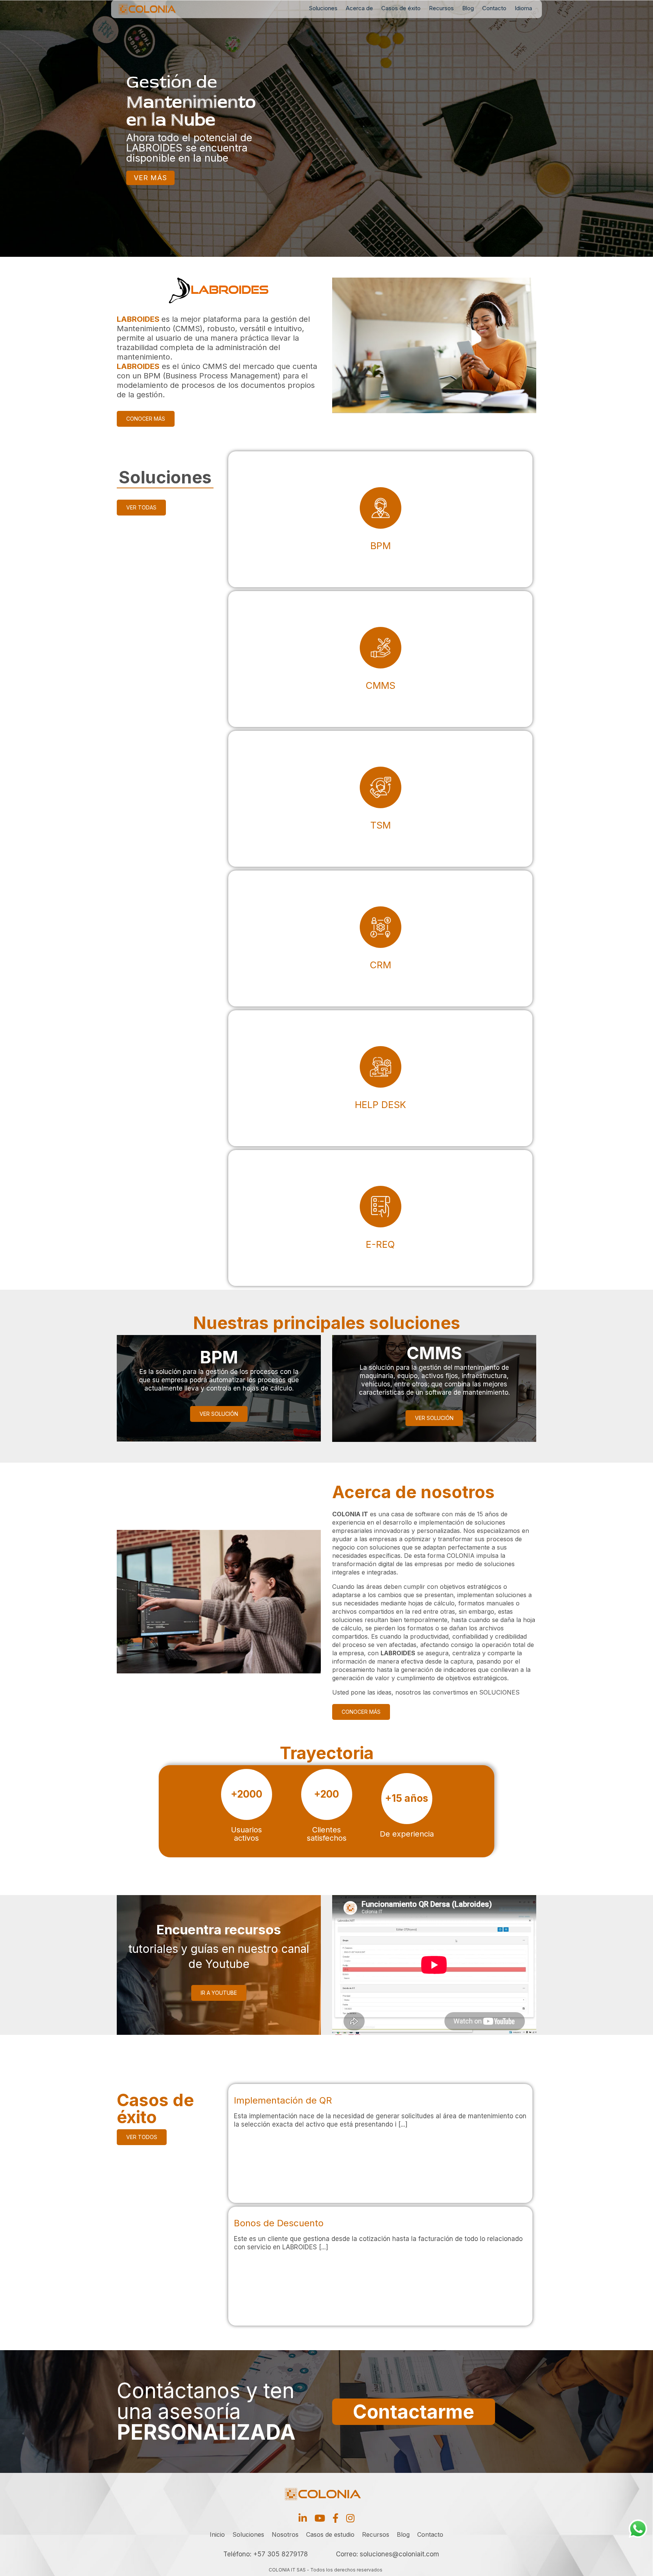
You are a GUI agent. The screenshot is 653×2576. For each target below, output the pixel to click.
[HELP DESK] (380, 1078)
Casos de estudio (330, 2534)
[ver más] (380, 2143)
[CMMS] (380, 659)
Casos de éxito (401, 8)
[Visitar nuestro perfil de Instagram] (350, 2518)
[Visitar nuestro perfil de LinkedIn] (303, 2518)
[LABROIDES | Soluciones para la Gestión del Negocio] (159, 9)
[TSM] (380, 799)
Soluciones (323, 8)
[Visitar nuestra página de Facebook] (336, 2518)
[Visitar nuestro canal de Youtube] (320, 2518)
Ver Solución (219, 1414)
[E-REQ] (380, 1218)
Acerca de (359, 8)
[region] (326, 128)
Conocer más (146, 419)
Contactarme (414, 2412)
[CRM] (380, 938)
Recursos (441, 8)
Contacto (494, 8)
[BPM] (380, 519)
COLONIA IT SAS (287, 2570)
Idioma (523, 8)
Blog (468, 8)
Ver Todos (142, 2137)
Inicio (217, 2534)
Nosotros (285, 2534)
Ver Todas (141, 507)
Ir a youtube (219, 1993)
